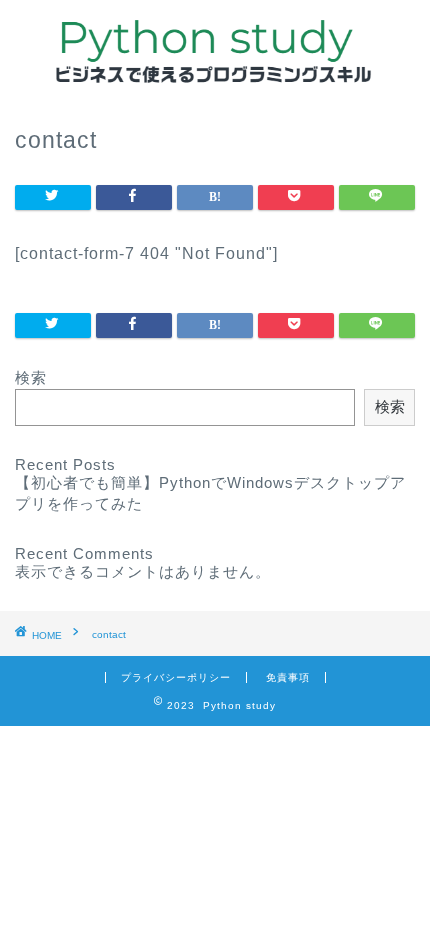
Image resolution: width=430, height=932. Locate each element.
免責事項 (288, 677)
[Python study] (215, 78)
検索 (31, 377)
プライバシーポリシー (176, 677)
